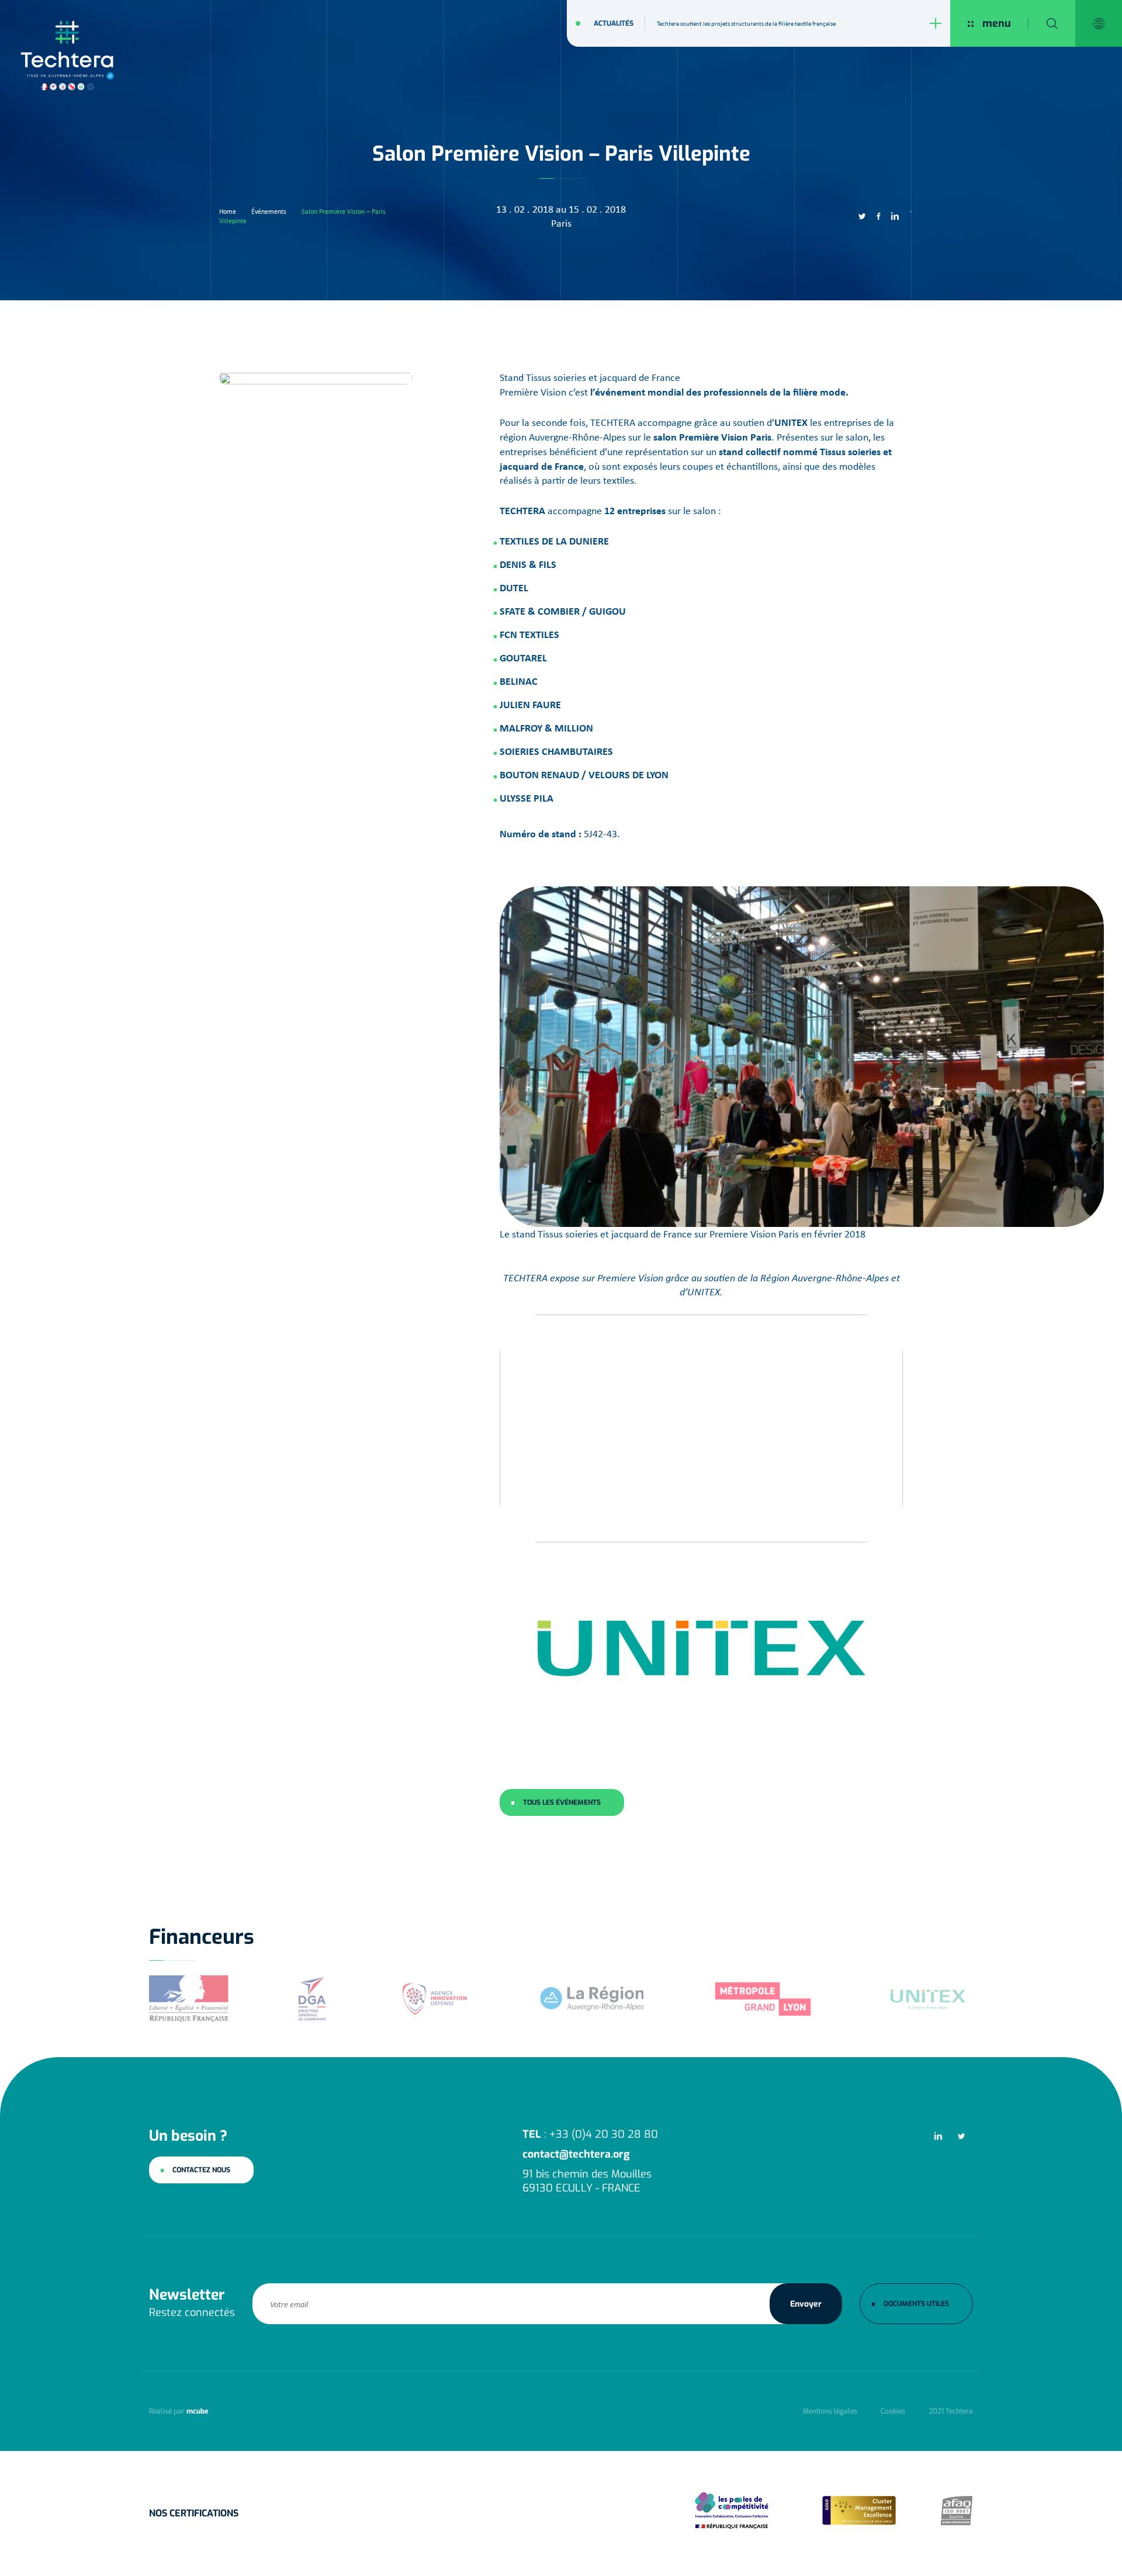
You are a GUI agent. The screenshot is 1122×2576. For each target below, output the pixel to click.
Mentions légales (830, 2411)
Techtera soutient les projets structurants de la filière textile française (746, 23)
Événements (269, 212)
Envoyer (806, 2304)
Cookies (893, 2411)
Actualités (614, 23)
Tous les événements (562, 1802)
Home (228, 212)
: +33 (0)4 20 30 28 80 (590, 2134)
